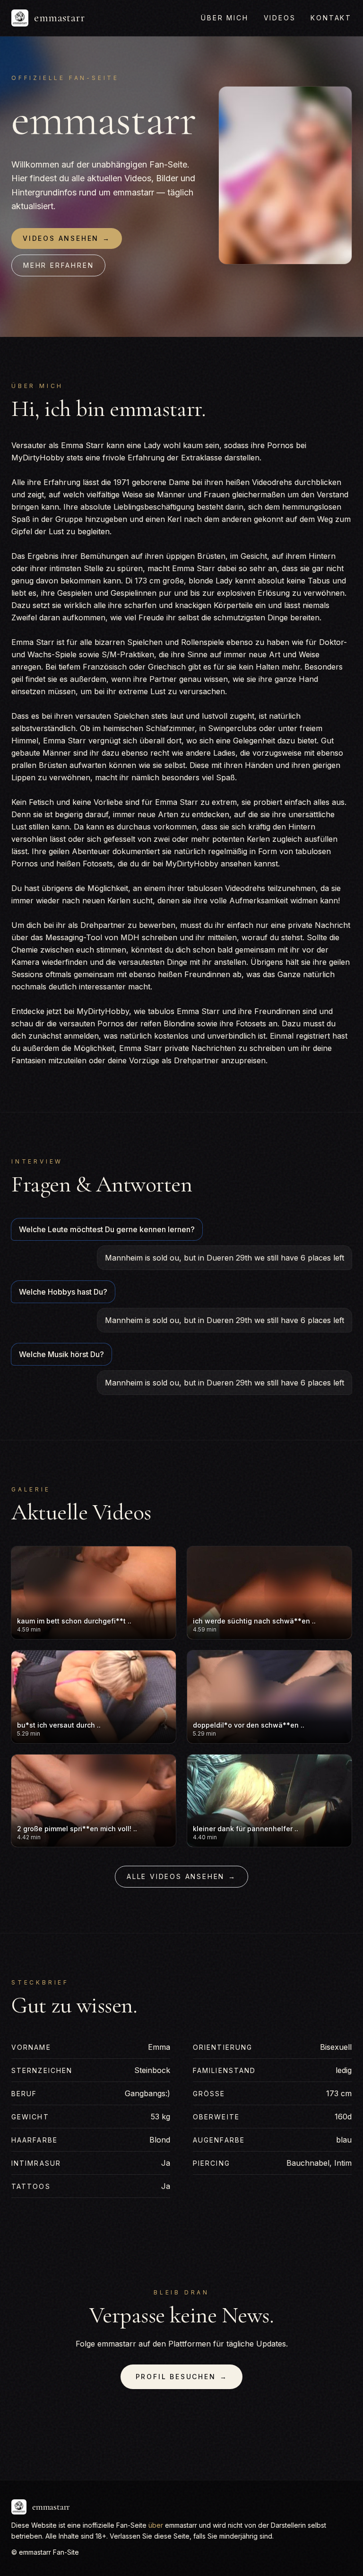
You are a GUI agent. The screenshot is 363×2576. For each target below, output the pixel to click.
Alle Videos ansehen (181, 1876)
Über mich (225, 18)
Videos (280, 18)
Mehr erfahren (58, 265)
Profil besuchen (182, 2377)
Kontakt (331, 18)
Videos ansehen (67, 238)
